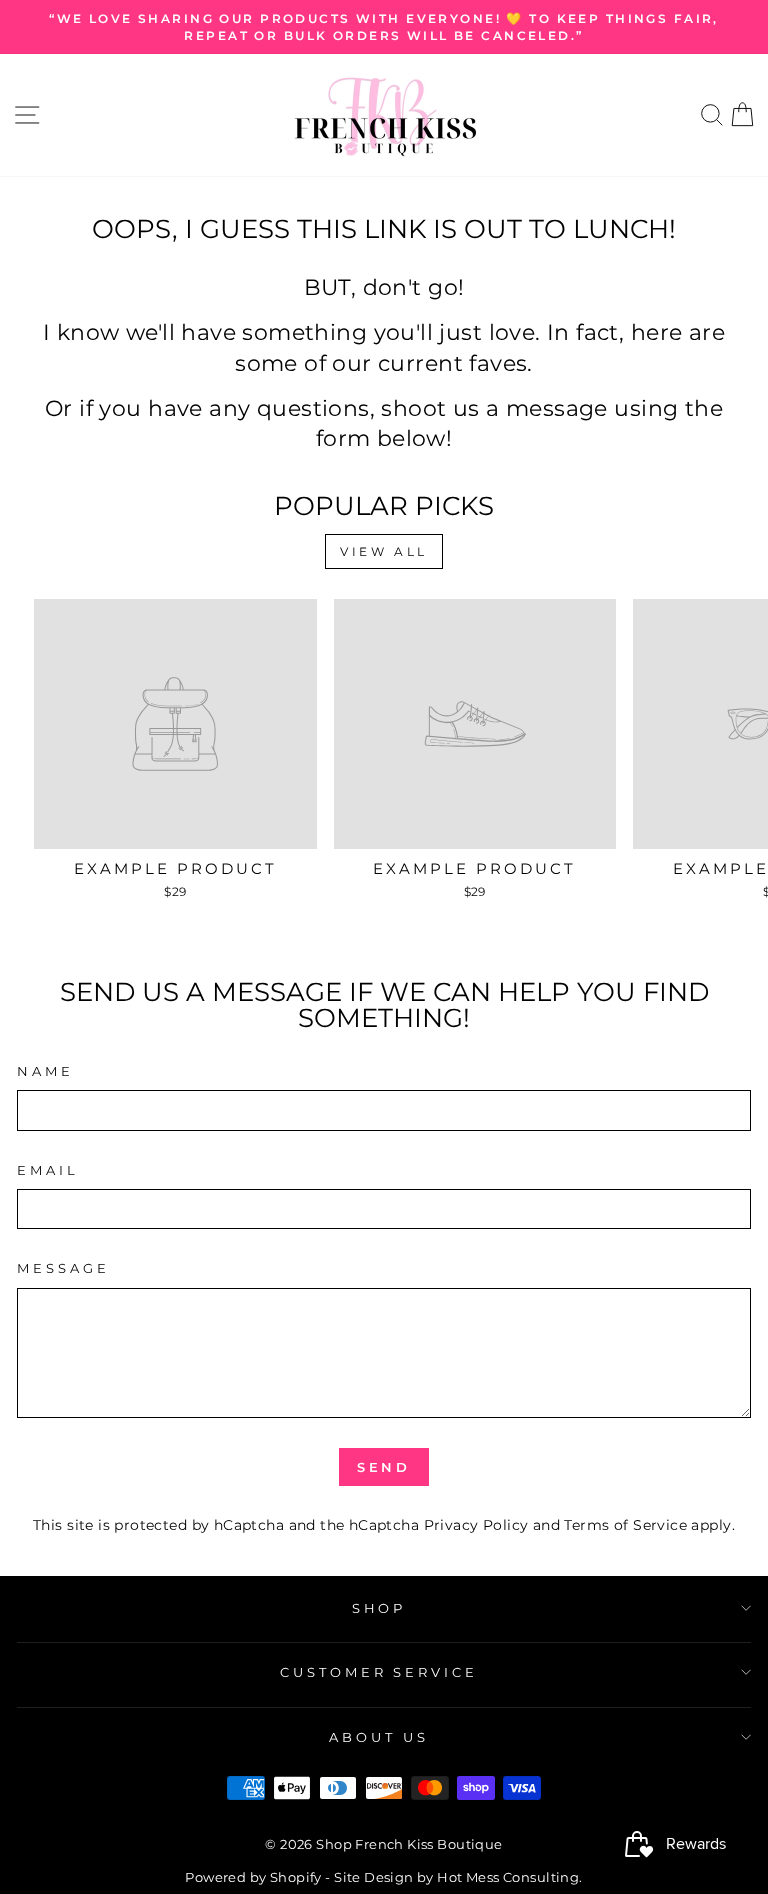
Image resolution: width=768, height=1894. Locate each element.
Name (45, 1071)
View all (384, 551)
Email (48, 1170)
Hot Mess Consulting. (509, 1877)
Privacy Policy (476, 1525)
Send (384, 1467)
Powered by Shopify (253, 1877)
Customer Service (379, 1672)
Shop (379, 1608)
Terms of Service (625, 1525)
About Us (379, 1737)
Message (63, 1268)
